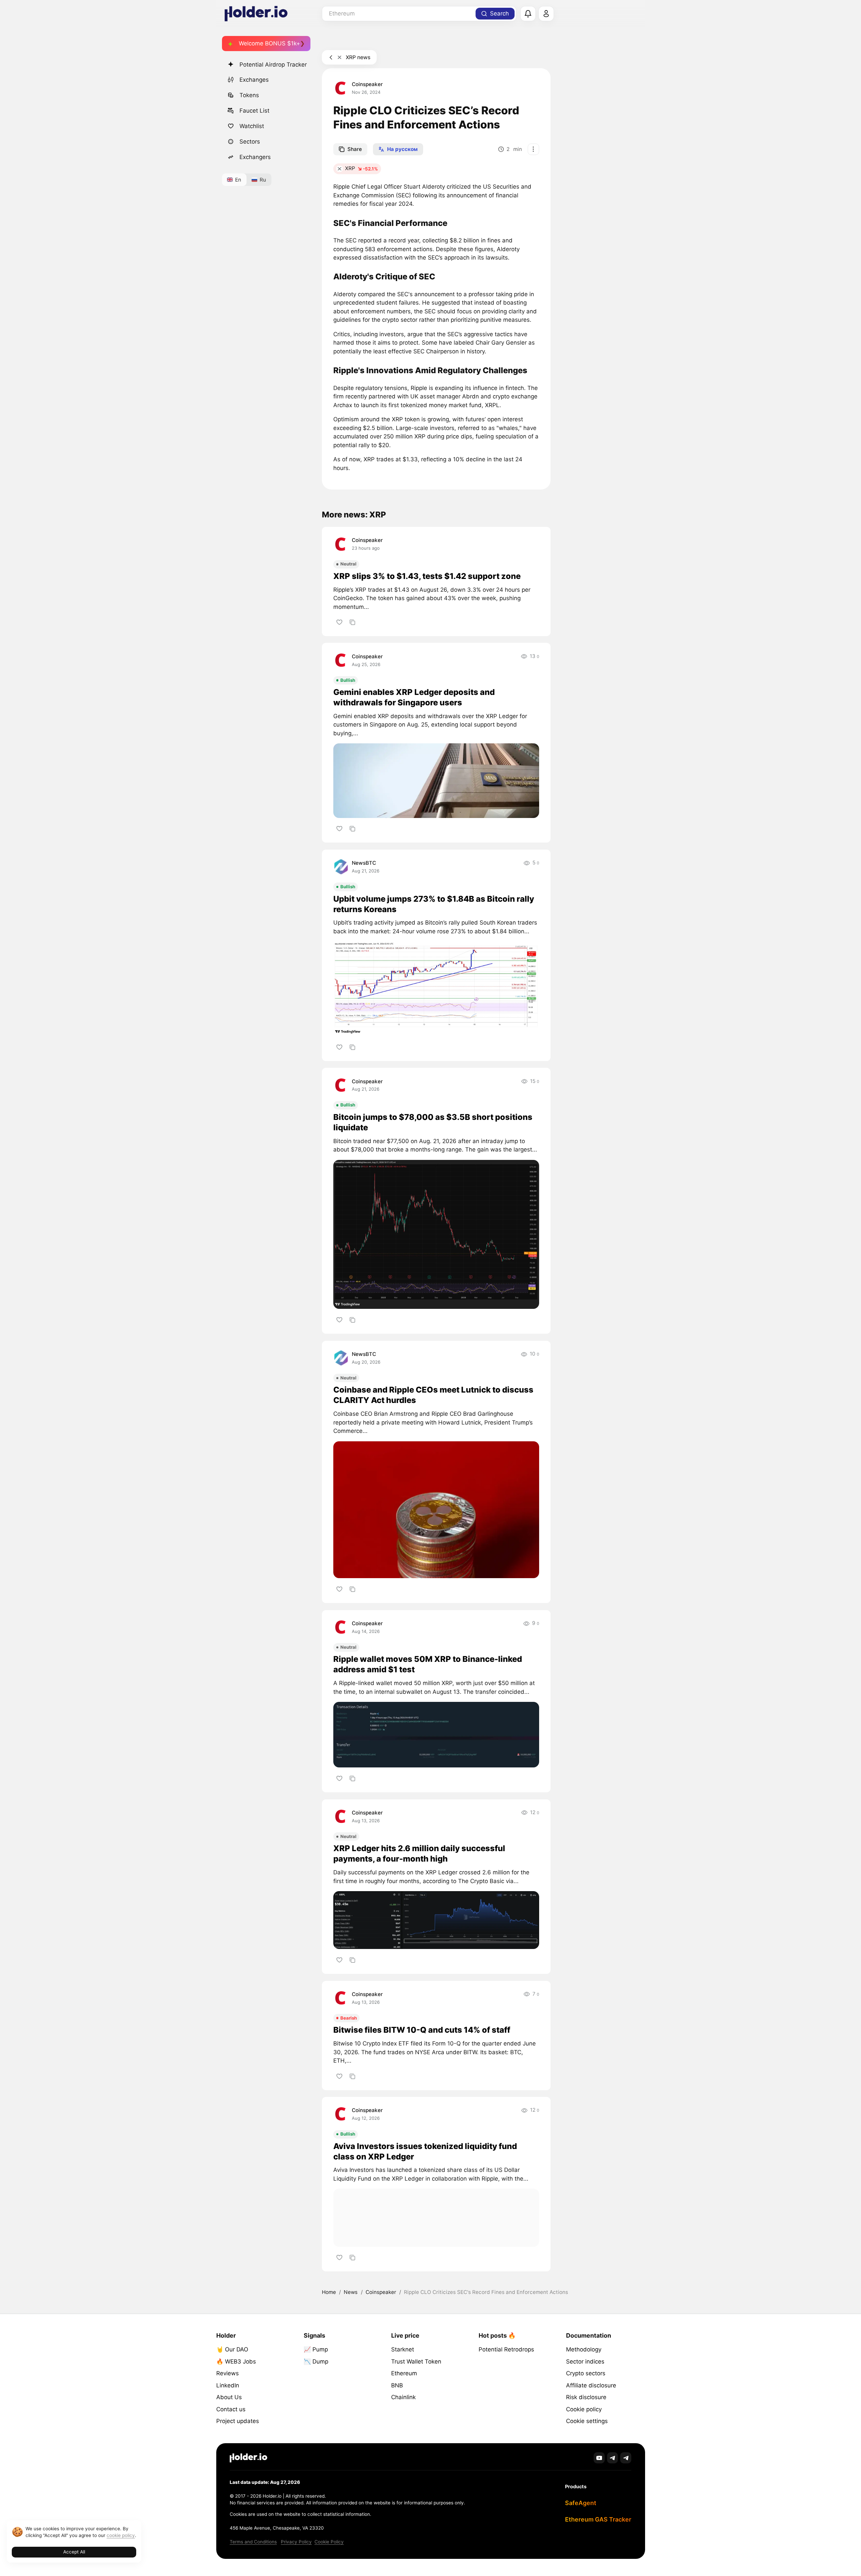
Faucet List (254, 111)
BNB (397, 2385)
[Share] (352, 622)
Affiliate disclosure (591, 2385)
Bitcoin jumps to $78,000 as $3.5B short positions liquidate (433, 1122)
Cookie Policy (329, 2542)
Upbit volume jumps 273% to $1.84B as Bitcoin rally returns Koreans (434, 904)
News (351, 2292)
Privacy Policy (296, 2542)
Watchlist (252, 126)
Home (329, 2292)
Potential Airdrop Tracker (273, 65)
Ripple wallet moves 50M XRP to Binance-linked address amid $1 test (428, 1664)
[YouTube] (599, 2458)
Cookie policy (584, 2409)
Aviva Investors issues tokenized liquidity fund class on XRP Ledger (425, 2151)
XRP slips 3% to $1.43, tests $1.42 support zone (427, 576)
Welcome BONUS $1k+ (269, 43)
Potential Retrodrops (506, 2349)
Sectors (250, 142)
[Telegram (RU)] (626, 2458)
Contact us (231, 2409)
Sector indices (585, 2362)
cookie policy (121, 2535)
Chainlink (403, 2397)
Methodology (584, 2349)
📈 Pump (316, 2349)
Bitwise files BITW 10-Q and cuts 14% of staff (422, 2030)
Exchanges (254, 80)
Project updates (238, 2421)
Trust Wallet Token (416, 2362)
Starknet (403, 2349)
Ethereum (404, 2373)
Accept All (74, 2552)
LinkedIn (228, 2385)
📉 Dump (316, 2362)
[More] (533, 149)
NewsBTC (364, 863)
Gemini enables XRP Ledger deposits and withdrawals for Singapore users (414, 697)
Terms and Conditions (253, 2542)
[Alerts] (528, 14)
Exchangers (255, 157)
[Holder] (249, 2458)
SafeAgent (581, 2503)
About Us (229, 2397)
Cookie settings (587, 2421)
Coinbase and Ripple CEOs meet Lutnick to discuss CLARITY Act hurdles (433, 1395)
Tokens (249, 95)
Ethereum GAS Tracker (598, 2519)
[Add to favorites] (339, 622)
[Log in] (546, 14)
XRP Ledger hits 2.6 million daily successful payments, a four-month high (419, 1853)
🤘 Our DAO (232, 2349)
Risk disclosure (586, 2397)
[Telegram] (613, 2458)
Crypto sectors (586, 2373)
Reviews (228, 2373)
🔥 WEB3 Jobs (236, 2362)
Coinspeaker (367, 84)
